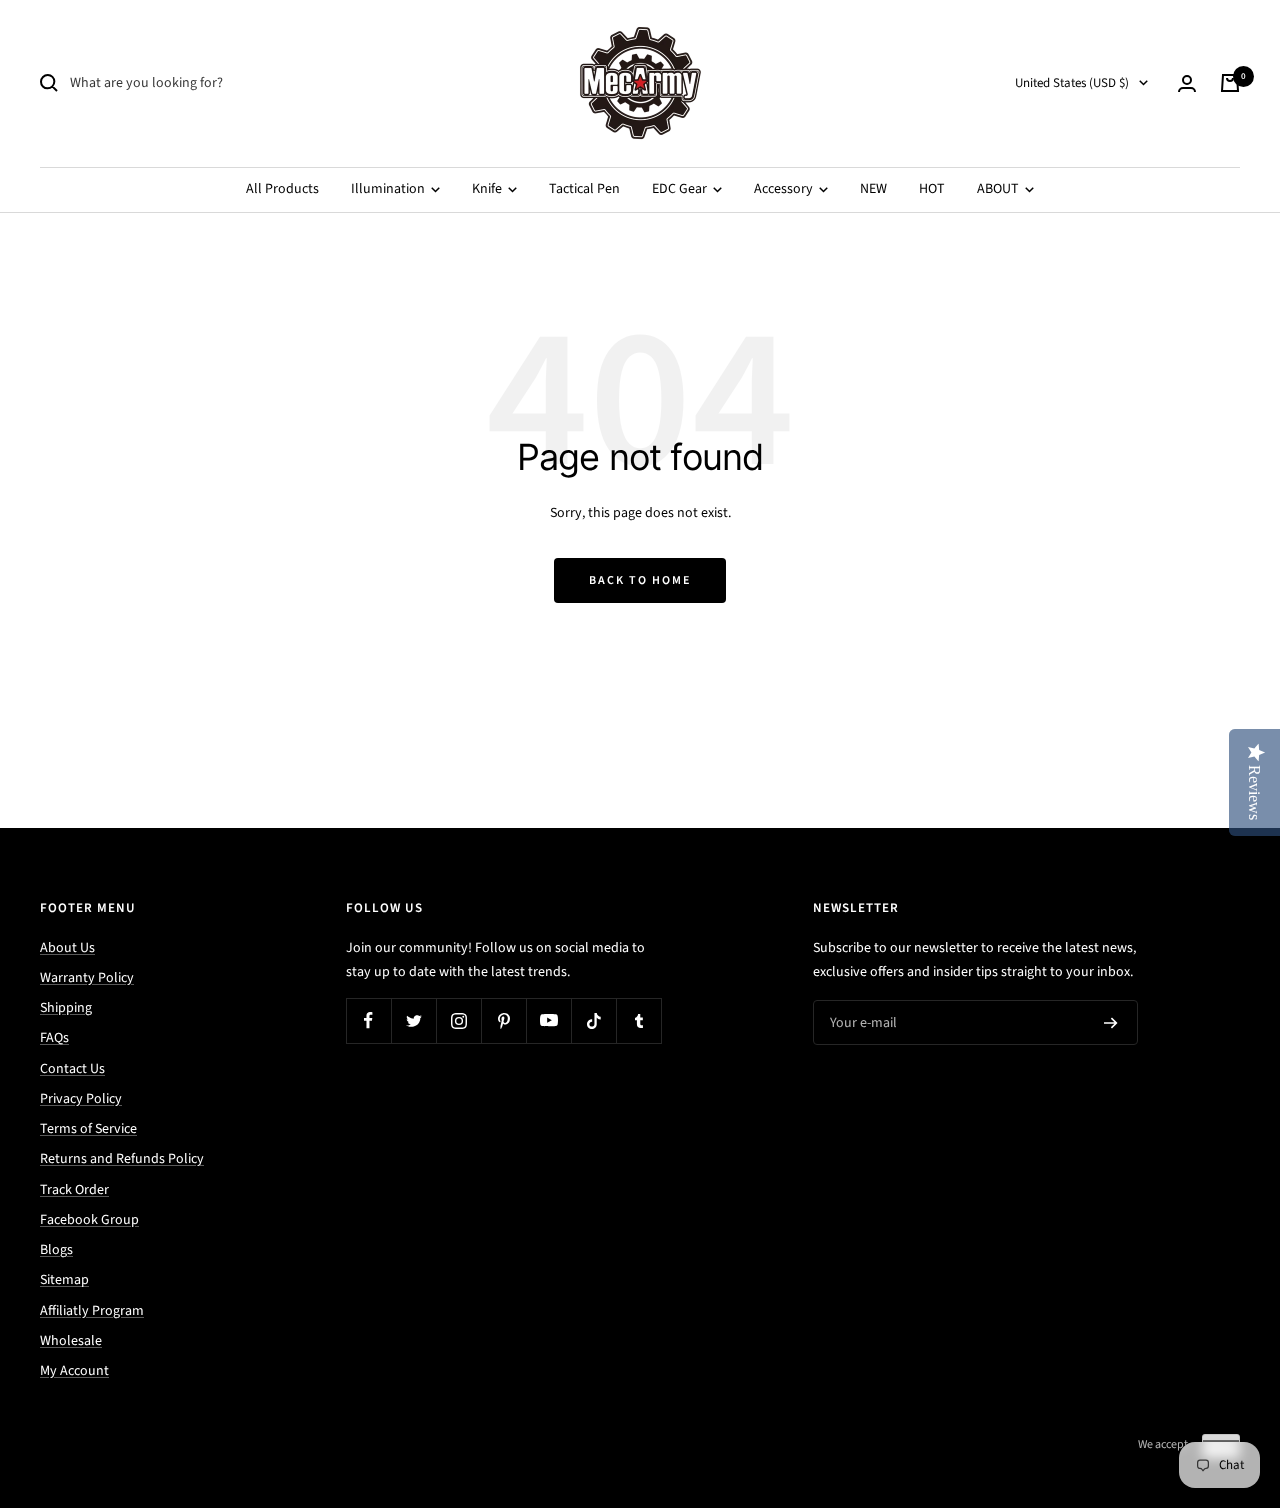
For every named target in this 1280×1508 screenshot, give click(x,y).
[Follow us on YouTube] (548, 1020)
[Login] (1187, 83)
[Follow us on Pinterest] (503, 1020)
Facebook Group (89, 1220)
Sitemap (64, 1280)
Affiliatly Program (92, 1311)
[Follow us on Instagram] (458, 1020)
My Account (74, 1371)
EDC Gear (681, 189)
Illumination (389, 189)
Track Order (74, 1190)
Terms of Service (88, 1129)
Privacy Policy (81, 1099)
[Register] (1111, 1023)
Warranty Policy (87, 978)
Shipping (66, 1008)
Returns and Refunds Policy (122, 1159)
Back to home (640, 580)
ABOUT (999, 189)
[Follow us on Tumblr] (638, 1020)
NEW (873, 189)
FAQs (54, 1038)
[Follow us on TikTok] (593, 1020)
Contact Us (72, 1069)
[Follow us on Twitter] (413, 1020)
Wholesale (71, 1341)
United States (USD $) (1072, 83)
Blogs (56, 1250)
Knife (488, 189)
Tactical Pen (584, 189)
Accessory (785, 189)
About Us (67, 948)
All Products (282, 189)
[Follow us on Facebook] (368, 1020)
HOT (932, 189)
